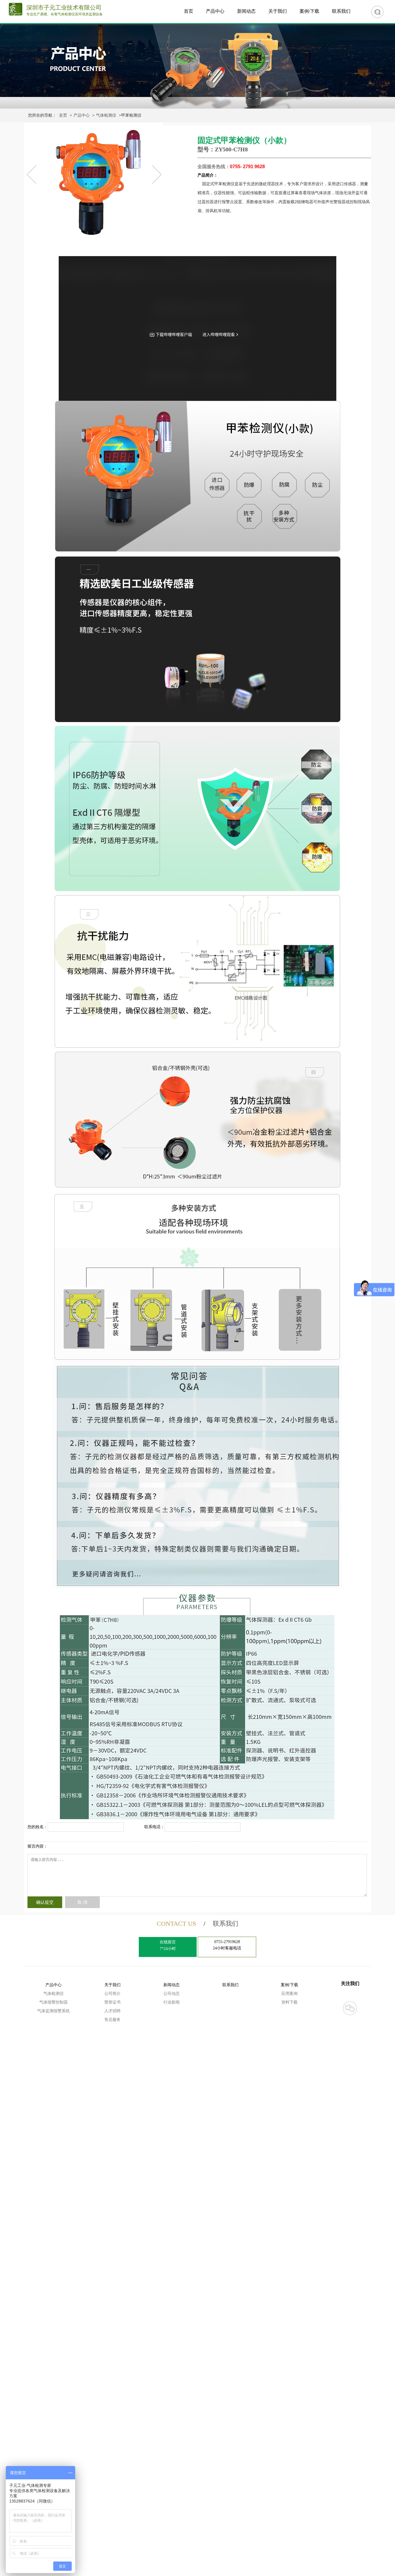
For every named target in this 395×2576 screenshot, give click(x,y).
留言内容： (38, 1846)
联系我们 (341, 11)
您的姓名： (38, 1827)
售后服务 (112, 2020)
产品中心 (215, 11)
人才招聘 (112, 2011)
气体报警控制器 (53, 2002)
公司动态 (171, 1994)
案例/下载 (309, 11)
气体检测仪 (106, 115)
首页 (189, 11)
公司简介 (112, 1994)
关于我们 (278, 11)
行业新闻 (171, 2002)
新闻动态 (246, 11)
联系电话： (154, 1827)
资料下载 (289, 2002)
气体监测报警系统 (53, 2011)
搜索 (377, 12)
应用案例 (289, 1994)
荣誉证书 (112, 2002)
